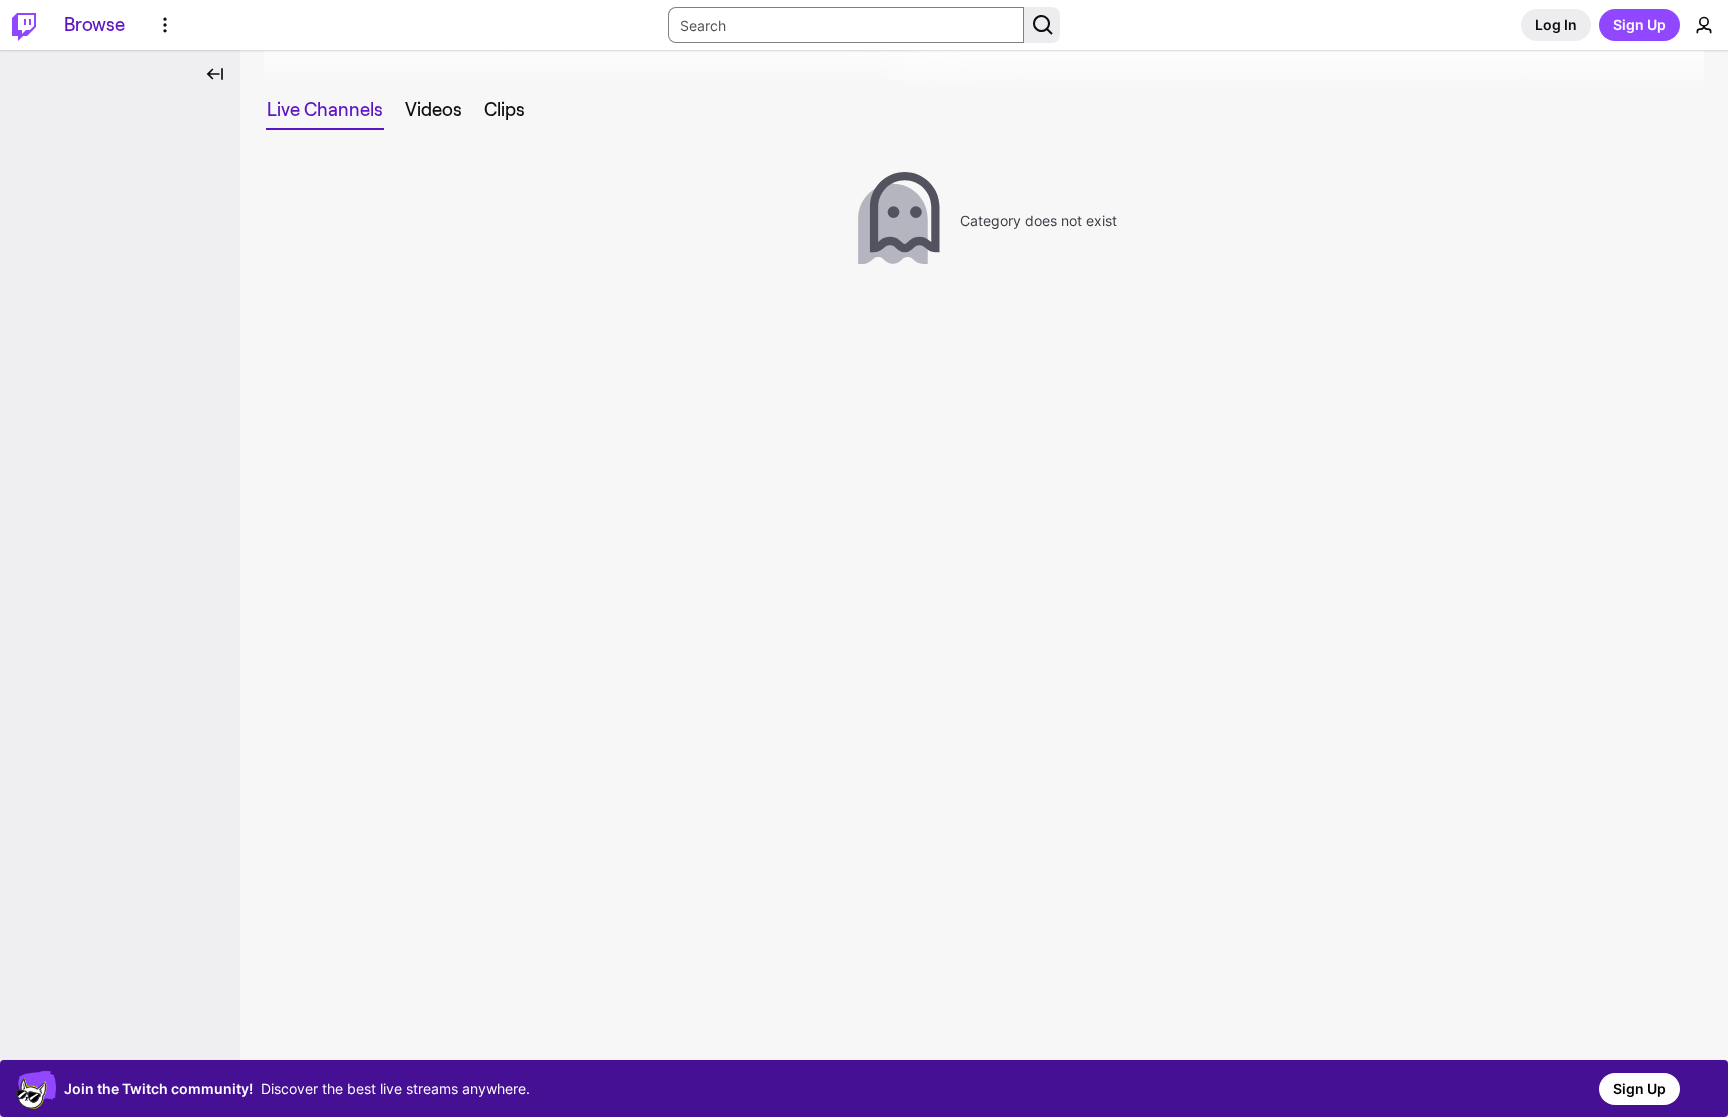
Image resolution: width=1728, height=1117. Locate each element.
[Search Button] (1042, 25)
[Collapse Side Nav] (215, 74)
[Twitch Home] (24, 25)
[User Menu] (1704, 25)
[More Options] (165, 25)
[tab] (325, 110)
